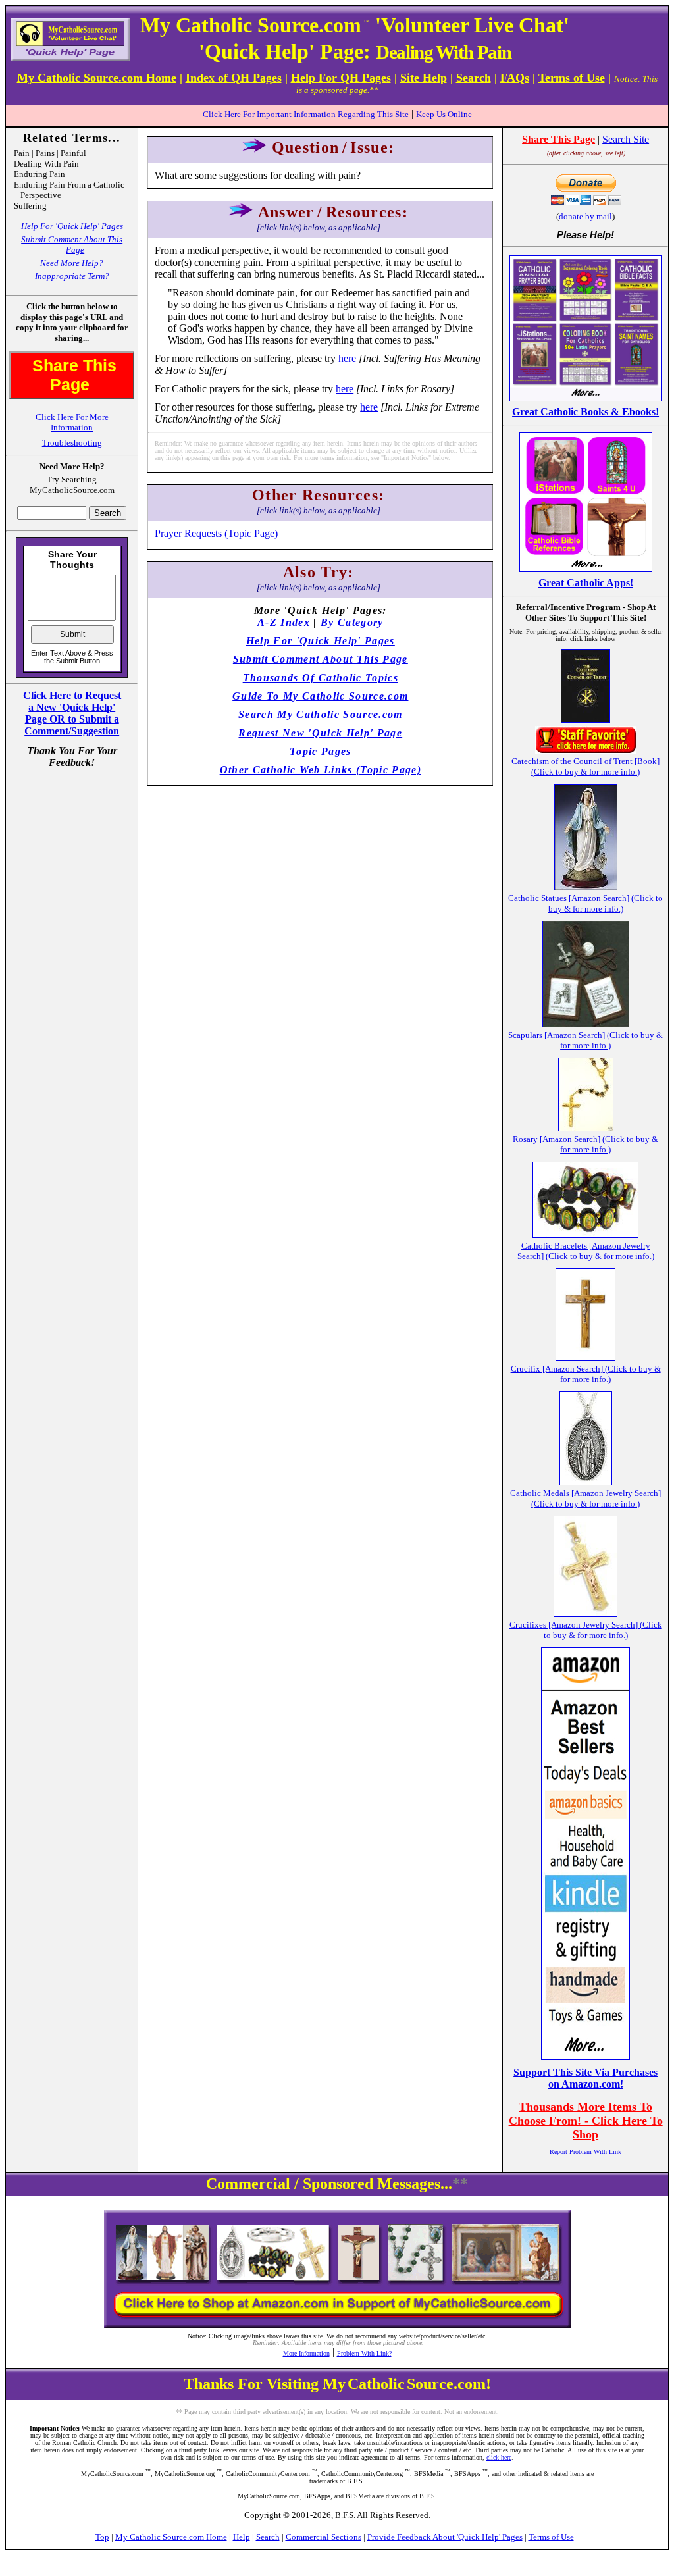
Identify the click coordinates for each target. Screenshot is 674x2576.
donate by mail (585, 216)
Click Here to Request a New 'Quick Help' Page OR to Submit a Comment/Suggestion (72, 713)
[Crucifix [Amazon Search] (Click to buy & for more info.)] (585, 1357)
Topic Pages (321, 751)
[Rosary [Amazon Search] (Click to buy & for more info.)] (586, 1128)
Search (268, 2537)
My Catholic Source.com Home (171, 2537)
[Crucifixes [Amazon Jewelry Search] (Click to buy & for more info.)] (585, 1613)
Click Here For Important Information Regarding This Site (306, 114)
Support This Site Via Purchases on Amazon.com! (585, 2078)
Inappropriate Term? (72, 276)
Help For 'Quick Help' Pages (72, 226)
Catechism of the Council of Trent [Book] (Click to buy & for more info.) (585, 766)
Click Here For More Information (72, 422)
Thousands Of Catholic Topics (321, 678)
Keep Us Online (444, 114)
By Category (352, 622)
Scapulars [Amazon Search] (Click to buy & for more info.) (585, 1040)
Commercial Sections (324, 2537)
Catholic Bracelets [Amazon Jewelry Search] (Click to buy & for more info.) (586, 1251)
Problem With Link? (364, 2353)
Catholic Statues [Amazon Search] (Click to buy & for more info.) (585, 903)
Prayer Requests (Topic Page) (216, 533)
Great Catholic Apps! (586, 583)
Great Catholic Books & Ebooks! (585, 412)
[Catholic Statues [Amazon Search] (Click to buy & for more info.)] (586, 887)
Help (242, 2537)
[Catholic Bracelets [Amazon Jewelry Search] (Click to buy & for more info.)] (585, 1234)
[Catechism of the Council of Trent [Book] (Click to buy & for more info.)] (585, 719)
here (347, 358)
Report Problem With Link (585, 2152)
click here (499, 2457)
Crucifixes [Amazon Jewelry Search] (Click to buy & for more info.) (586, 1630)
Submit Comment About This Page (72, 245)
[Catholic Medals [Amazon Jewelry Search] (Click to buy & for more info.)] (586, 1482)
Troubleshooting (72, 443)
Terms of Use (551, 2537)
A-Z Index (284, 622)
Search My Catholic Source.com (321, 714)
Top (102, 2537)
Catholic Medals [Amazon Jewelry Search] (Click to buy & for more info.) (585, 1498)
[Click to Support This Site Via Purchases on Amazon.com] (585, 2056)
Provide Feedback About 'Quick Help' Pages (445, 2537)
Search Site (626, 139)
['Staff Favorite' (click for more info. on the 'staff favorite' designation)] (586, 750)
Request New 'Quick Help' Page (320, 733)
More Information (306, 2353)
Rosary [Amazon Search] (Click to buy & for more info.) (585, 1144)
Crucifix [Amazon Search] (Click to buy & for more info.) (586, 1374)
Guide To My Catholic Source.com (320, 696)
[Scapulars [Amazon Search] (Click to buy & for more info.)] (586, 1024)
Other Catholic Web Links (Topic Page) (321, 770)
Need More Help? (72, 263)
